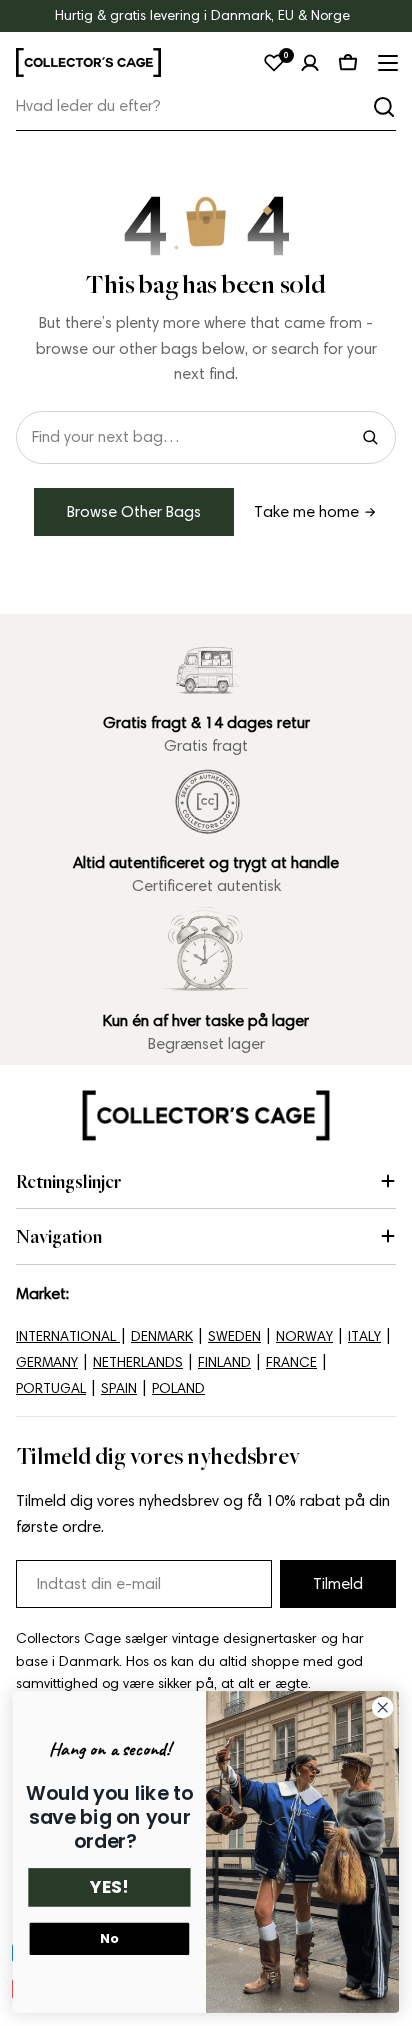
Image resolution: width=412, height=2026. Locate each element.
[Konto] (310, 63)
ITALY (364, 1336)
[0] (274, 63)
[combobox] (206, 106)
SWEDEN (234, 1336)
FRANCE (291, 1362)
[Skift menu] (386, 63)
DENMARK (162, 1336)
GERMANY (47, 1362)
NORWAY (304, 1336)
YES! (109, 1888)
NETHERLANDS (138, 1362)
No (109, 1939)
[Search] (370, 437)
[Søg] (384, 107)
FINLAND (224, 1362)
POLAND (178, 1388)
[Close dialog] (382, 1708)
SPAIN (119, 1388)
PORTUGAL (51, 1388)
